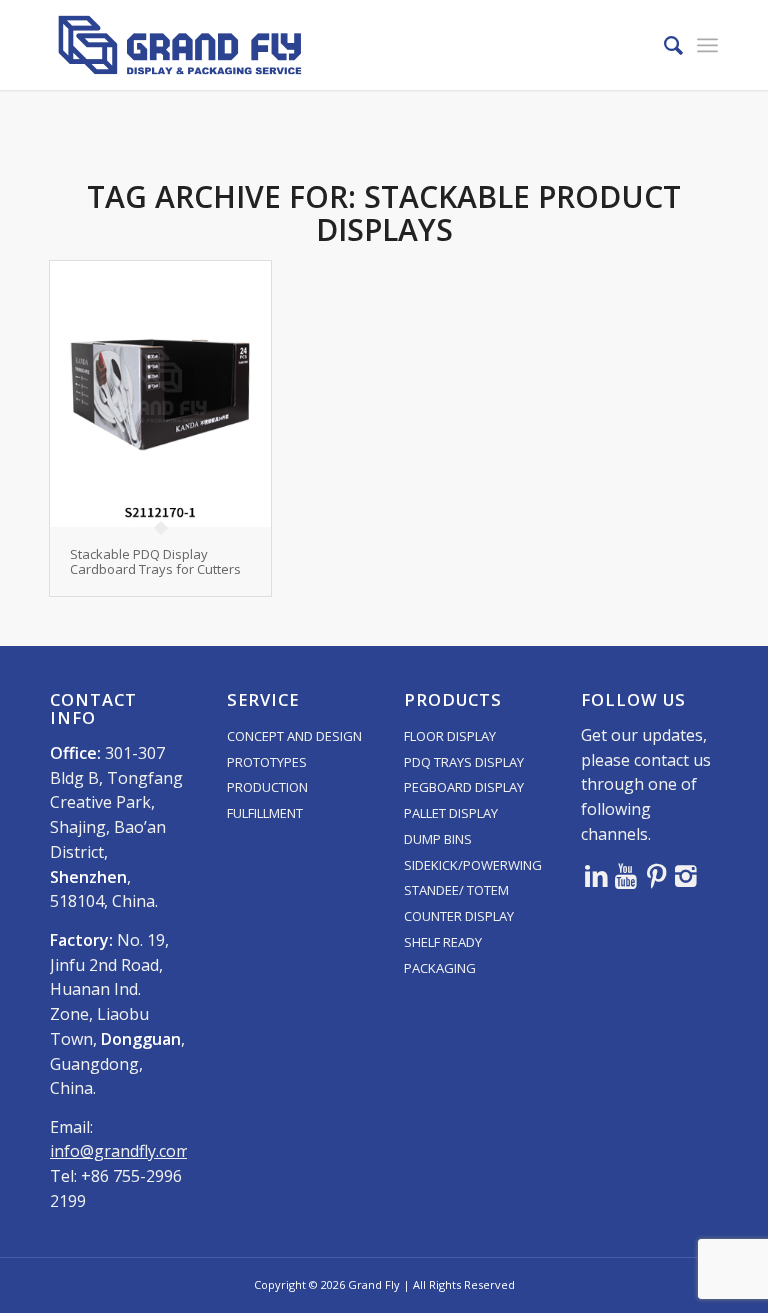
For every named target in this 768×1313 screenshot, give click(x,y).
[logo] (180, 45)
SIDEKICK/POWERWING (473, 865)
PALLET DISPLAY (451, 813)
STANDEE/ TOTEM (456, 890)
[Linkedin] (596, 875)
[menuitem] (663, 45)
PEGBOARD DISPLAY (464, 787)
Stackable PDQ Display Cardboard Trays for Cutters (155, 561)
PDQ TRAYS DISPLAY (464, 762)
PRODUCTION (267, 787)
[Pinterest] (656, 875)
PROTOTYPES (267, 762)
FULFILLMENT (265, 813)
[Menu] (707, 45)
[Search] (663, 45)
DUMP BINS (438, 839)
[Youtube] (626, 875)
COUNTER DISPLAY (459, 916)
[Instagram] (686, 875)
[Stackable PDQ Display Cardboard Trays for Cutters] (160, 394)
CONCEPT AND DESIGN (294, 736)
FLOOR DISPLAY (450, 736)
